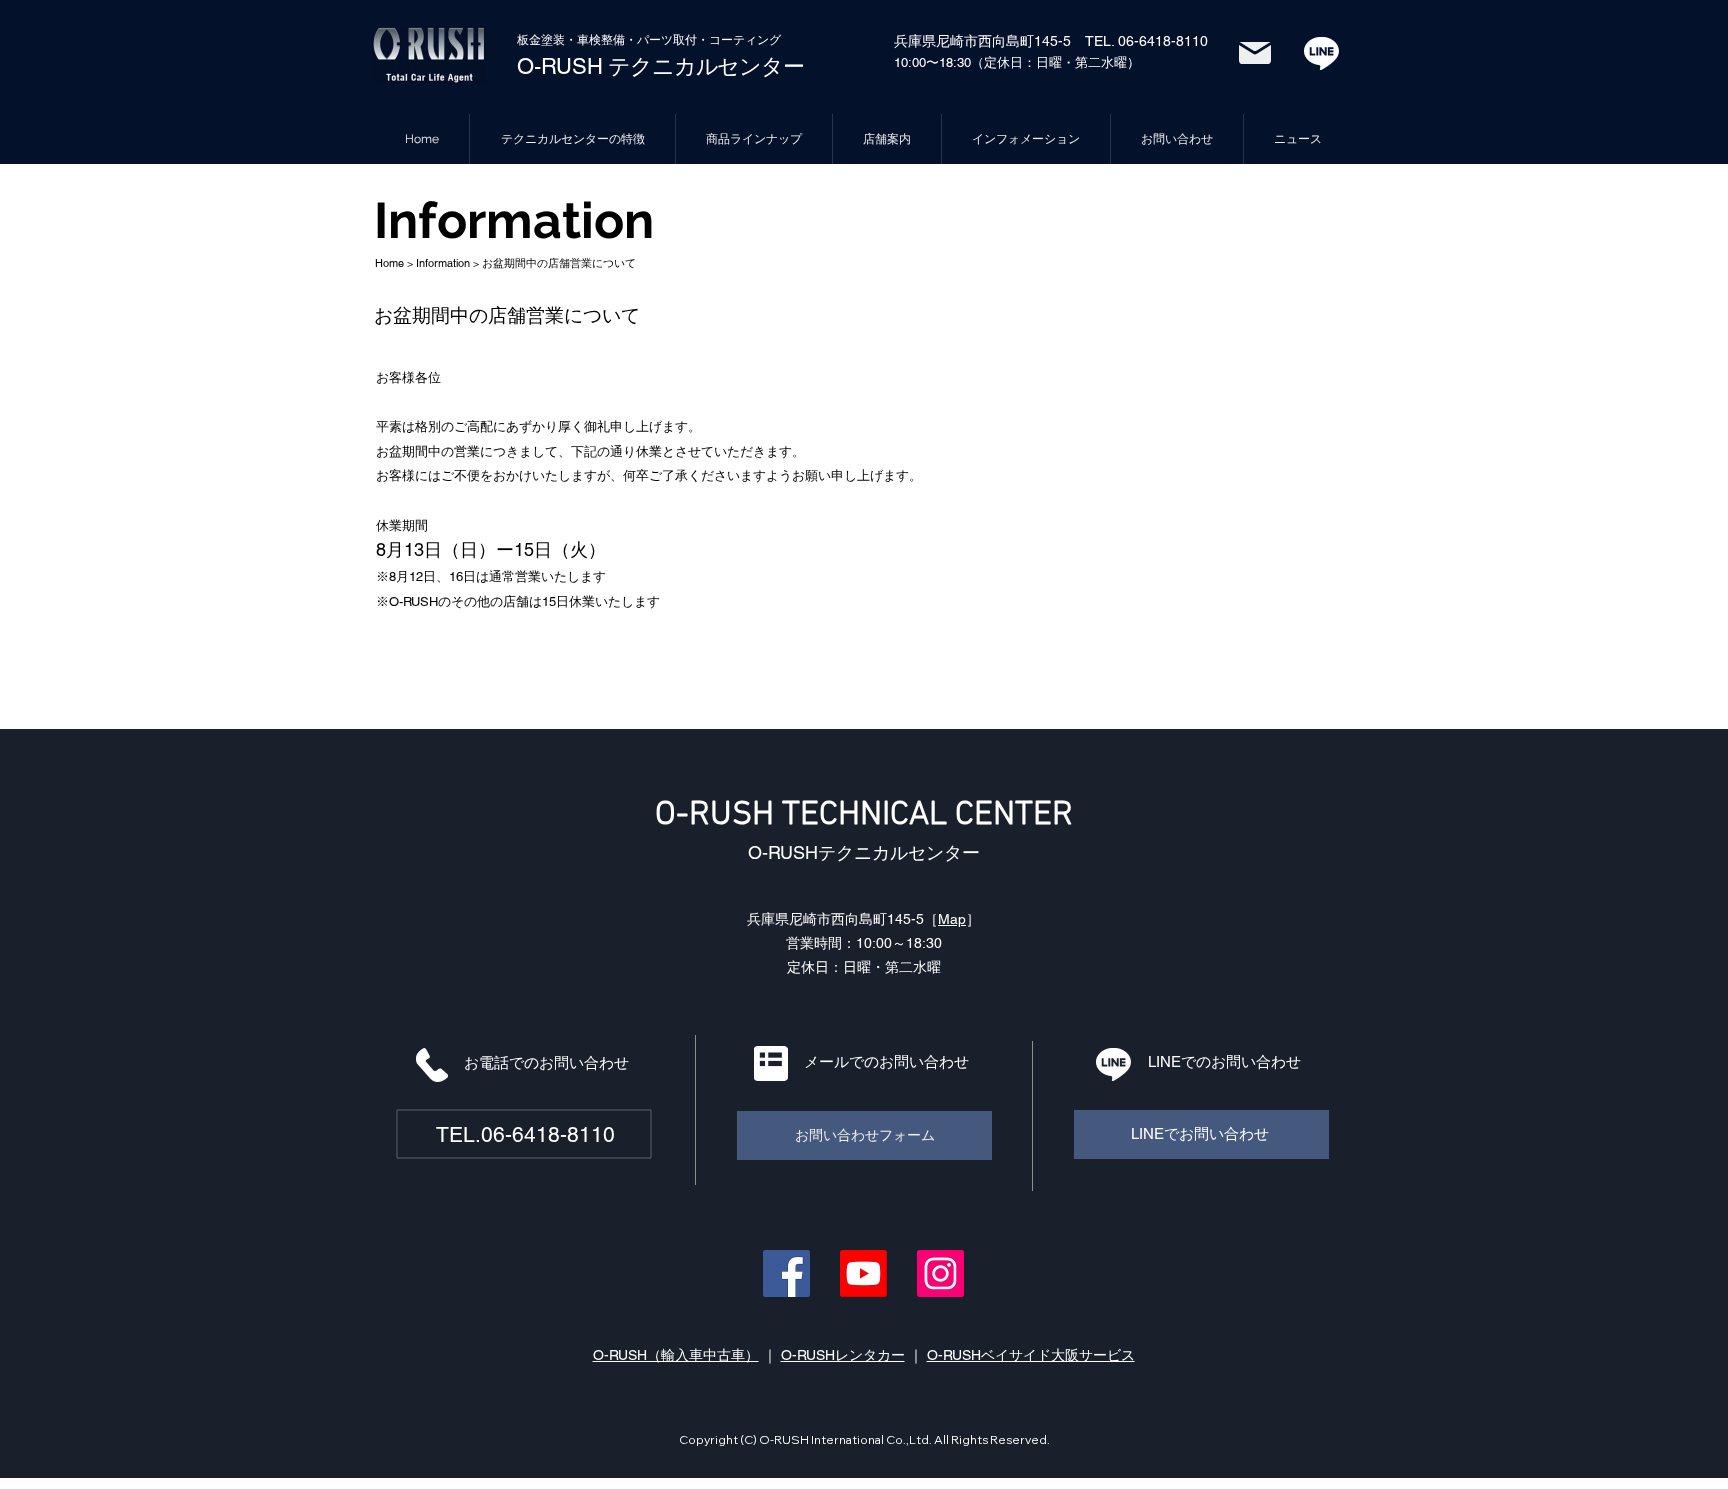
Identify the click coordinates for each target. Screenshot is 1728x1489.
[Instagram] (940, 1273)
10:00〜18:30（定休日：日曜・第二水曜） (1017, 62)
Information (443, 263)
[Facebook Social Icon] (786, 1273)
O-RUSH (560, 66)
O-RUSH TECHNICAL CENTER (864, 815)
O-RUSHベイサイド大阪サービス (1031, 1355)
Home (389, 263)
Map (952, 919)
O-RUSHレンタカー (843, 1355)
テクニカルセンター (703, 66)
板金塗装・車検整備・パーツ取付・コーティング (649, 40)
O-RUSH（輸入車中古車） (676, 1355)
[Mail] (1255, 53)
